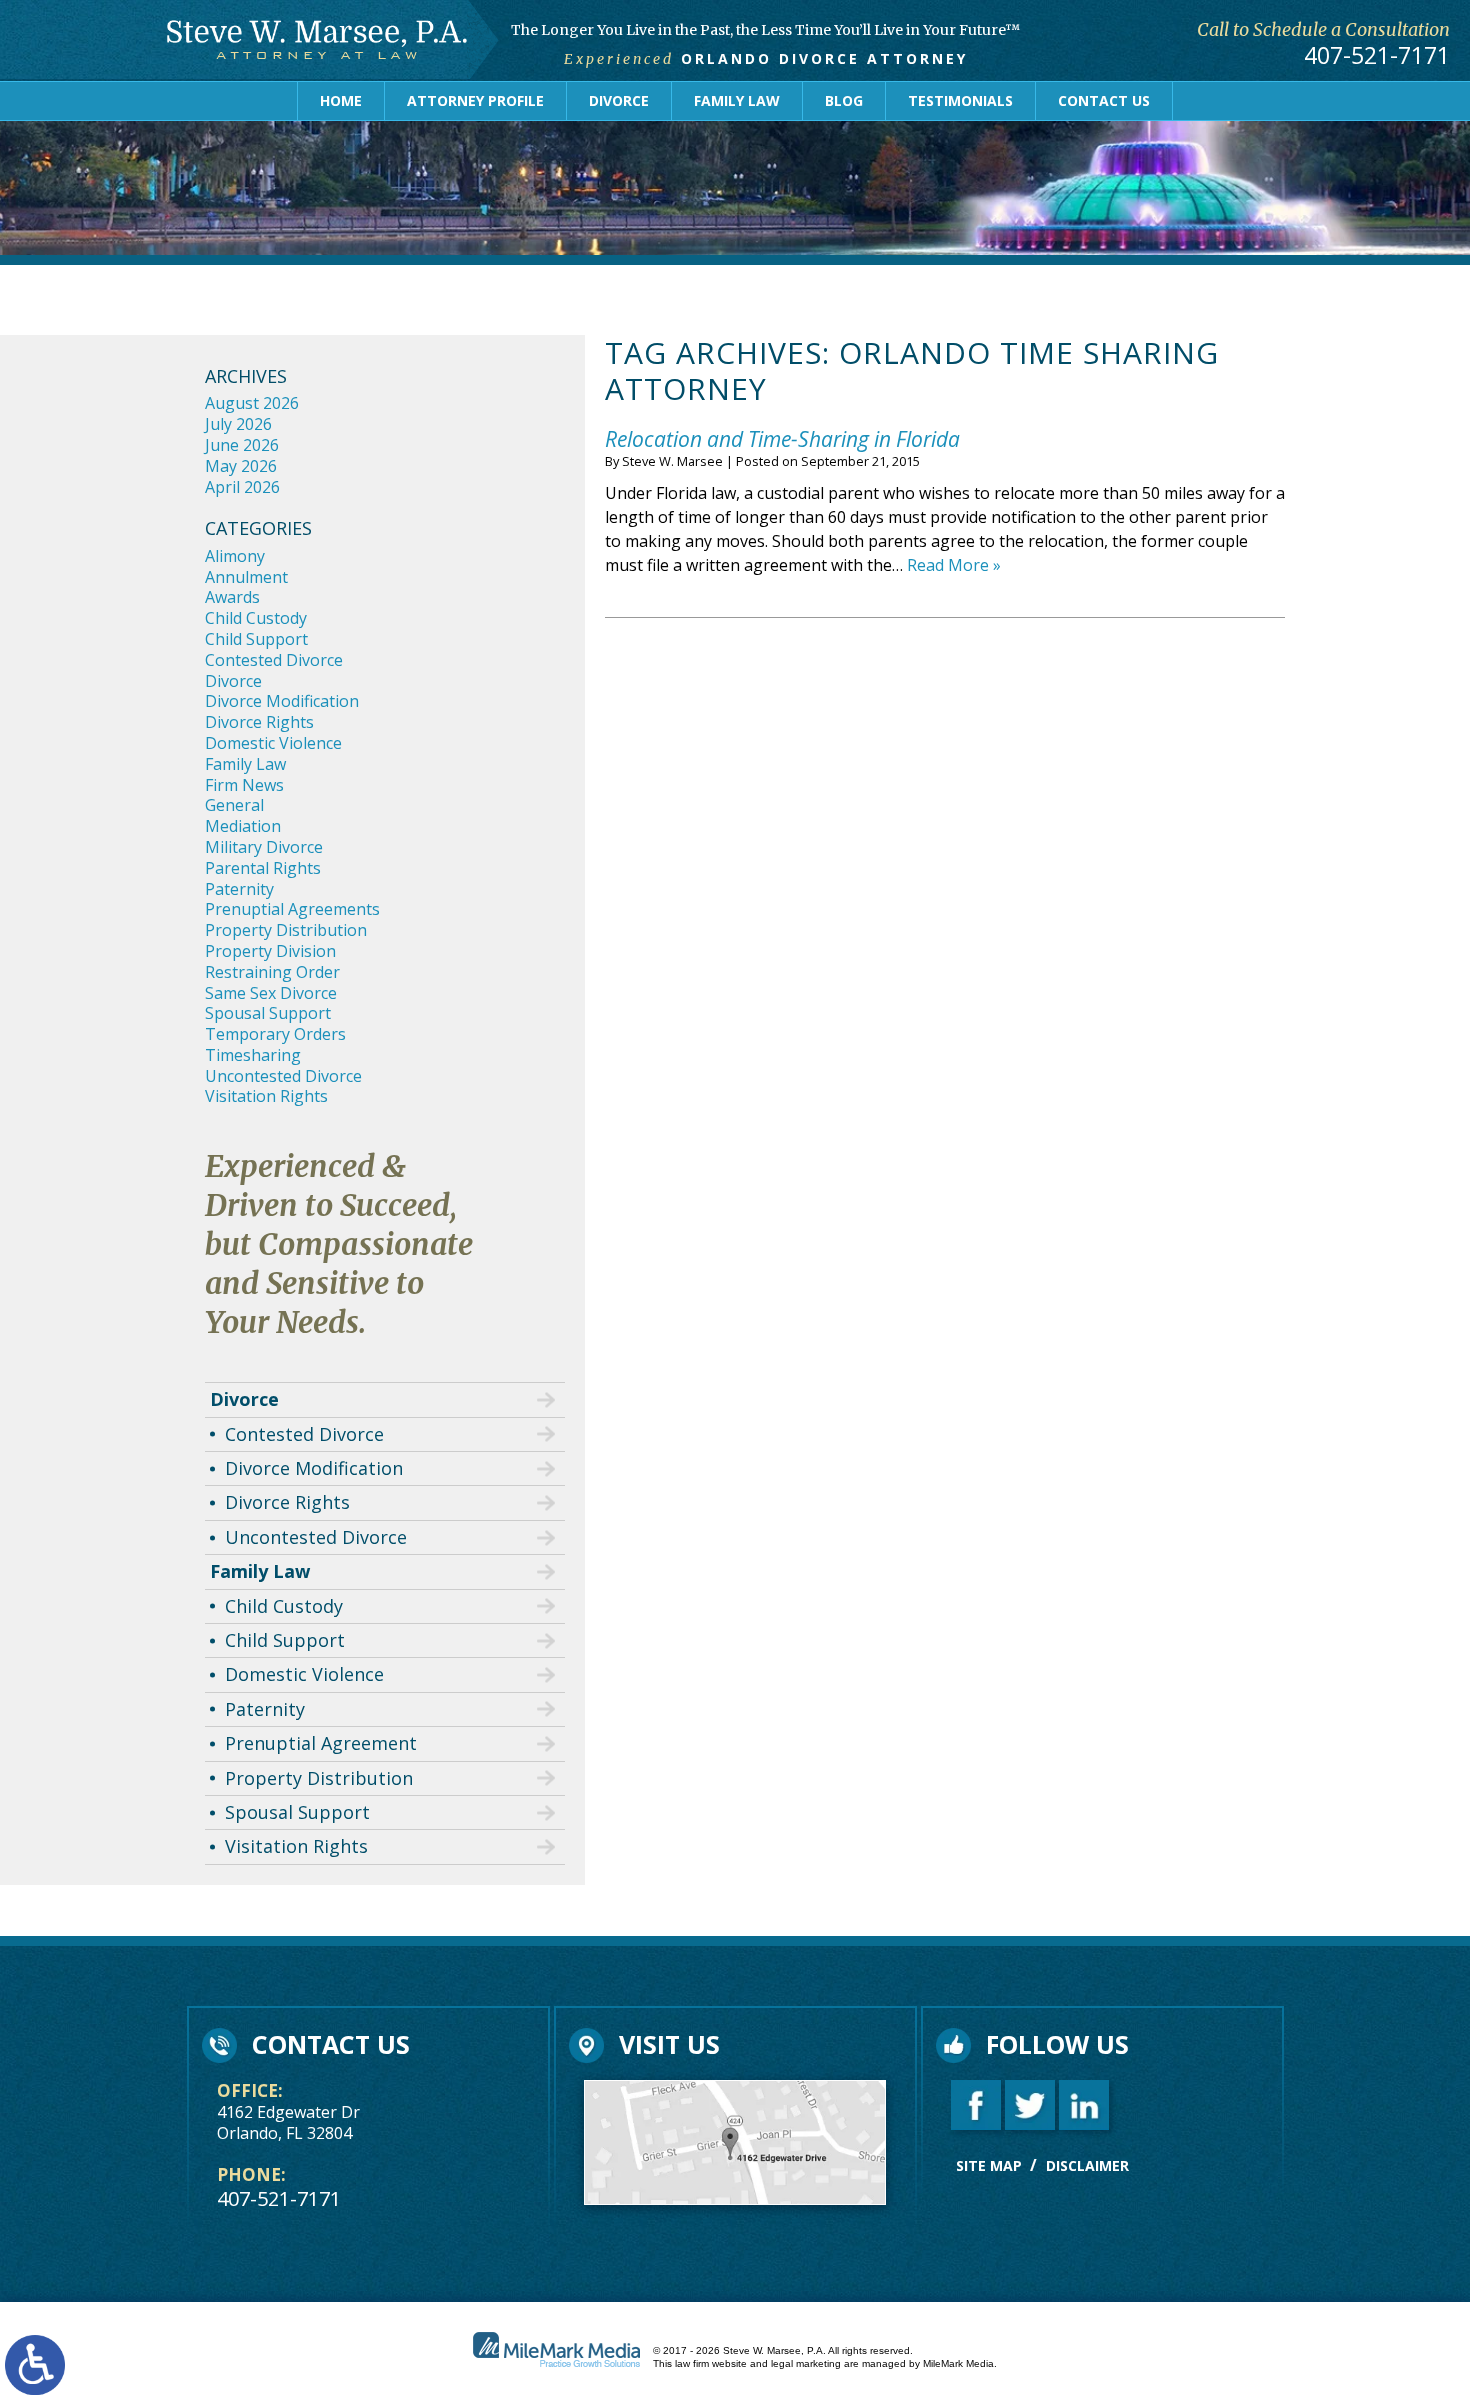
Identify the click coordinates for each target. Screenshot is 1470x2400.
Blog (844, 100)
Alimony (235, 556)
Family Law (737, 100)
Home (341, 100)
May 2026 (241, 466)
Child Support (256, 639)
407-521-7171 (1377, 56)
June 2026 (242, 445)
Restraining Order (272, 972)
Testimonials (960, 100)
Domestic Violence (273, 743)
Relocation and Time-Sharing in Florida (782, 439)
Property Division (270, 951)
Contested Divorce (274, 660)
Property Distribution (286, 930)
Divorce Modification (282, 701)
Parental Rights (263, 868)
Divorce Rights (259, 722)
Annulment (246, 577)
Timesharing (253, 1055)
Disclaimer (1087, 2165)
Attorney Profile (475, 100)
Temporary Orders (275, 1034)
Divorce (619, 100)
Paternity (239, 889)
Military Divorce (264, 847)
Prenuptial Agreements (292, 909)
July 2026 (238, 424)
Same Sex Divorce (271, 993)
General (234, 805)
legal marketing (806, 2363)
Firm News (244, 785)
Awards (232, 597)
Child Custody (256, 618)
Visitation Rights (266, 1096)
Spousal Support (268, 1013)
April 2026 (242, 487)
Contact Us (1104, 100)
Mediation (243, 826)
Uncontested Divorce (283, 1076)
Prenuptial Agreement (321, 1743)
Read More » (954, 565)
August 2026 (252, 403)
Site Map (989, 2165)
